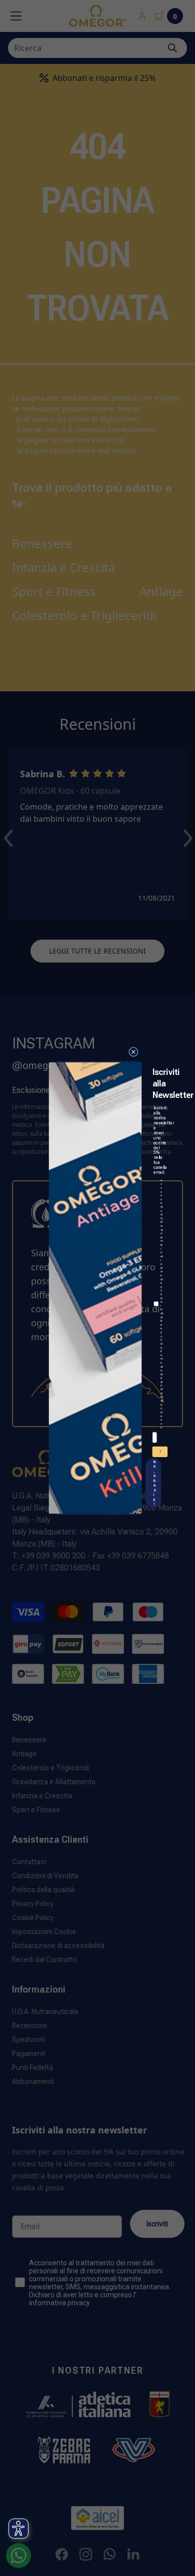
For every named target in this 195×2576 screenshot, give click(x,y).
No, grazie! (154, 1483)
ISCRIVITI (161, 1453)
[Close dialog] (133, 1052)
